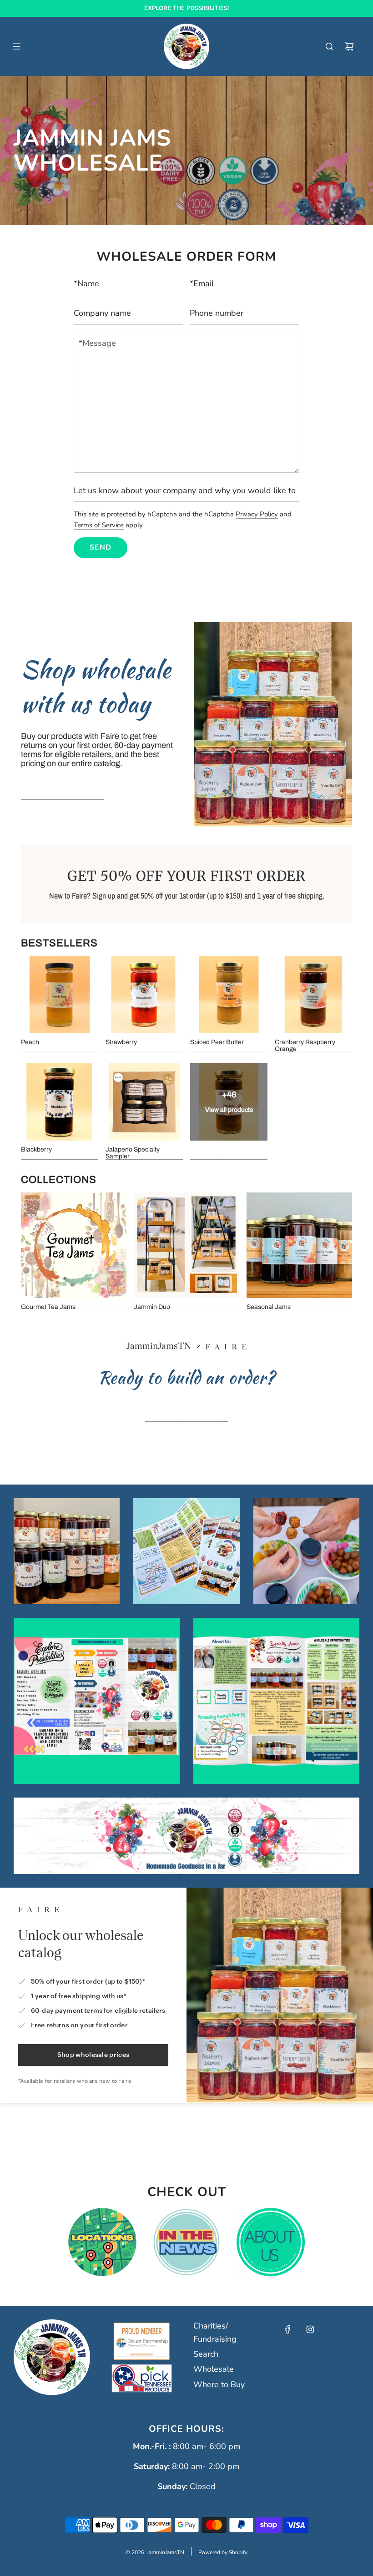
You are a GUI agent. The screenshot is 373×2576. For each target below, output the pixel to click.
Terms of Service (99, 525)
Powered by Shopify (223, 2552)
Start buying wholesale (62, 789)
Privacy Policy (257, 514)
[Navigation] (16, 46)
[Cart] (349, 46)
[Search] (329, 46)
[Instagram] (310, 2329)
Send (101, 547)
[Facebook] (288, 2329)
